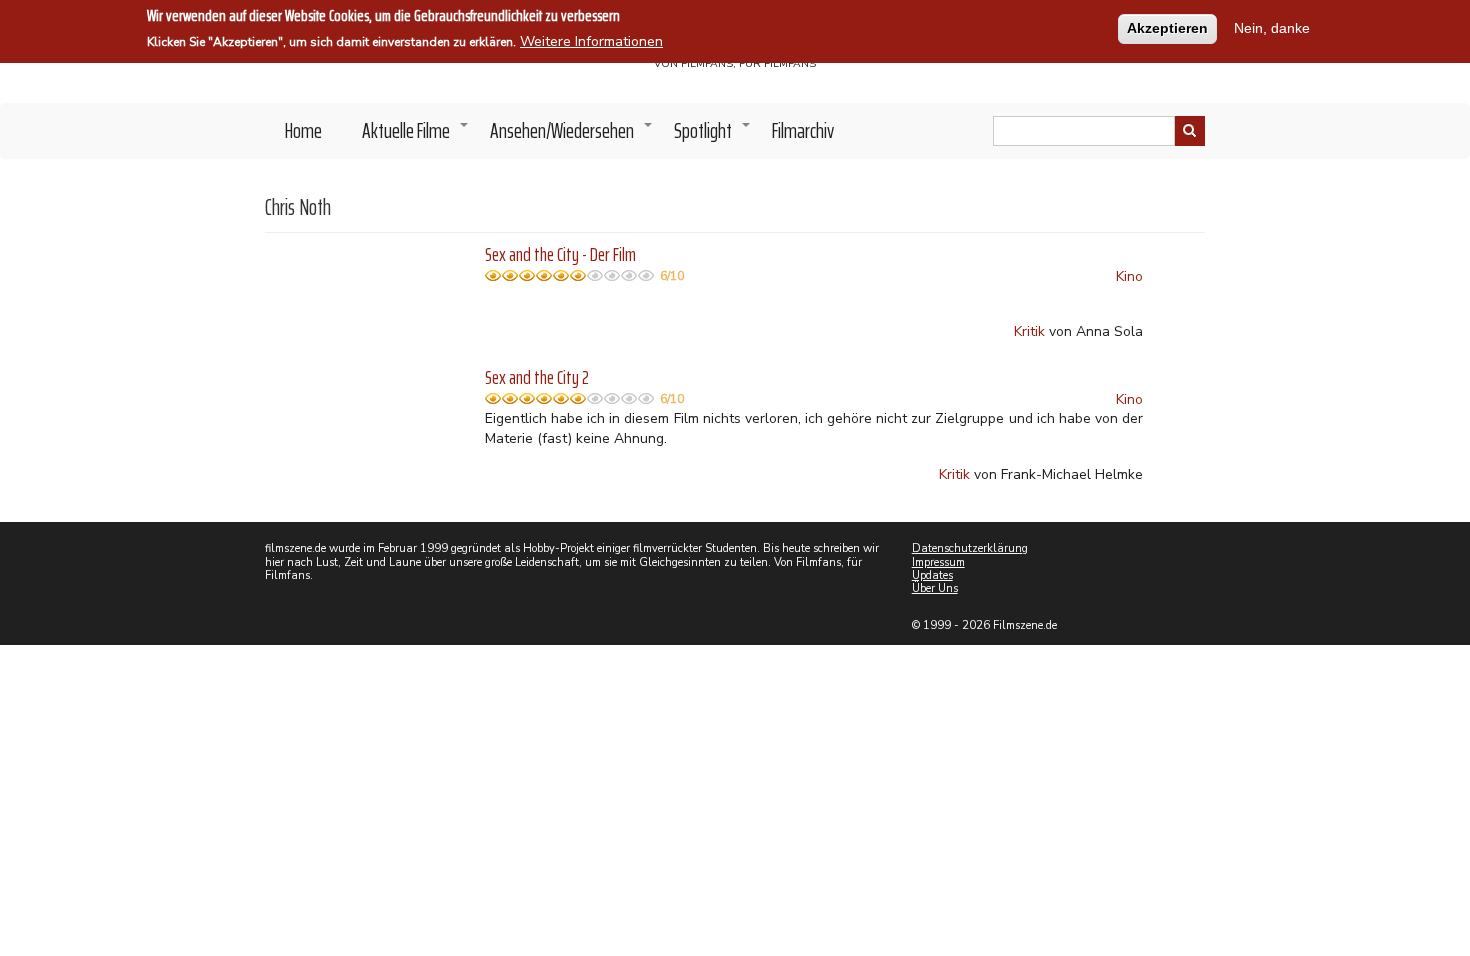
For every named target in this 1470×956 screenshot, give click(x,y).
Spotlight (713, 136)
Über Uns (935, 588)
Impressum (938, 562)
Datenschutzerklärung (970, 548)
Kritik (1029, 331)
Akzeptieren (1167, 28)
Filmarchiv (803, 130)
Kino (1129, 276)
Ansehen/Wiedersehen (572, 136)
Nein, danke (1272, 28)
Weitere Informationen (591, 41)
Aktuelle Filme (416, 136)
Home (303, 130)
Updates (932, 575)
